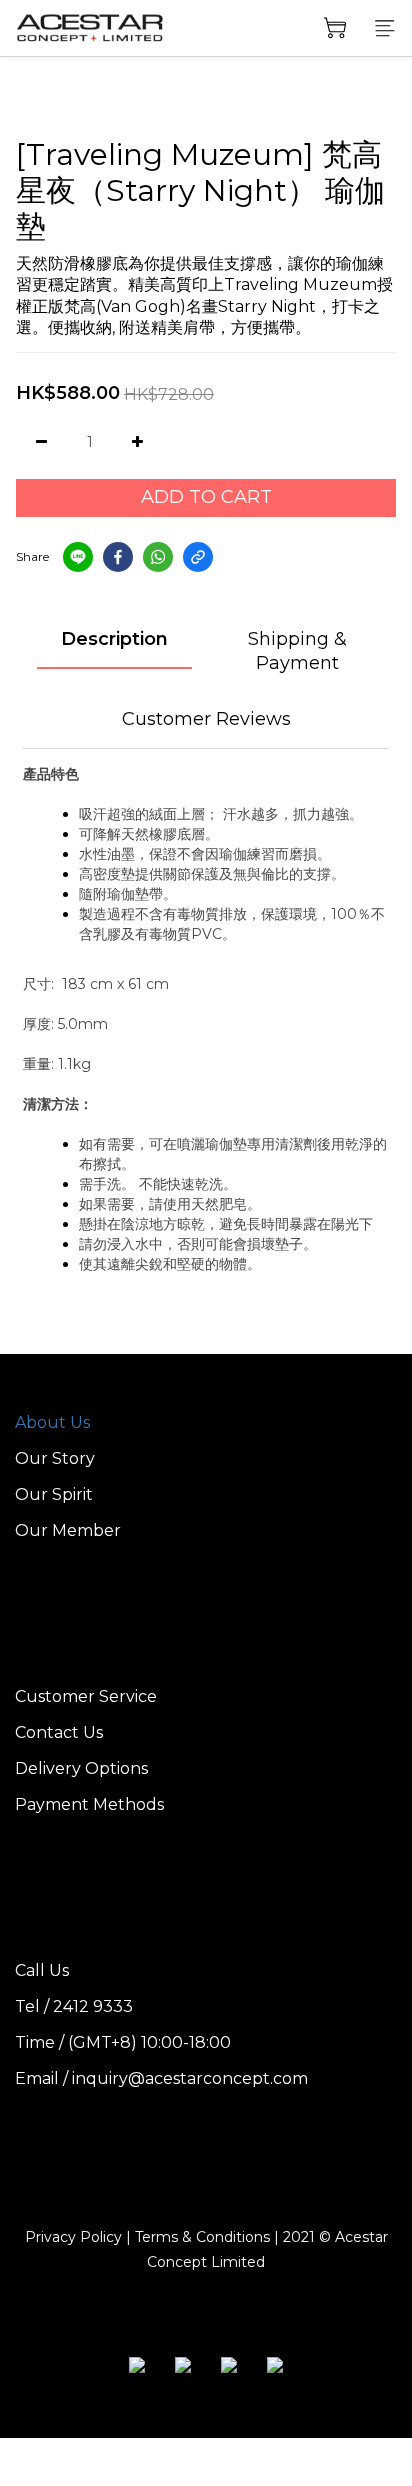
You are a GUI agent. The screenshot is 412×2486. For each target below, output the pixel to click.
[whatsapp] (158, 557)
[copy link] (198, 557)
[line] (78, 557)
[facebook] (118, 557)
